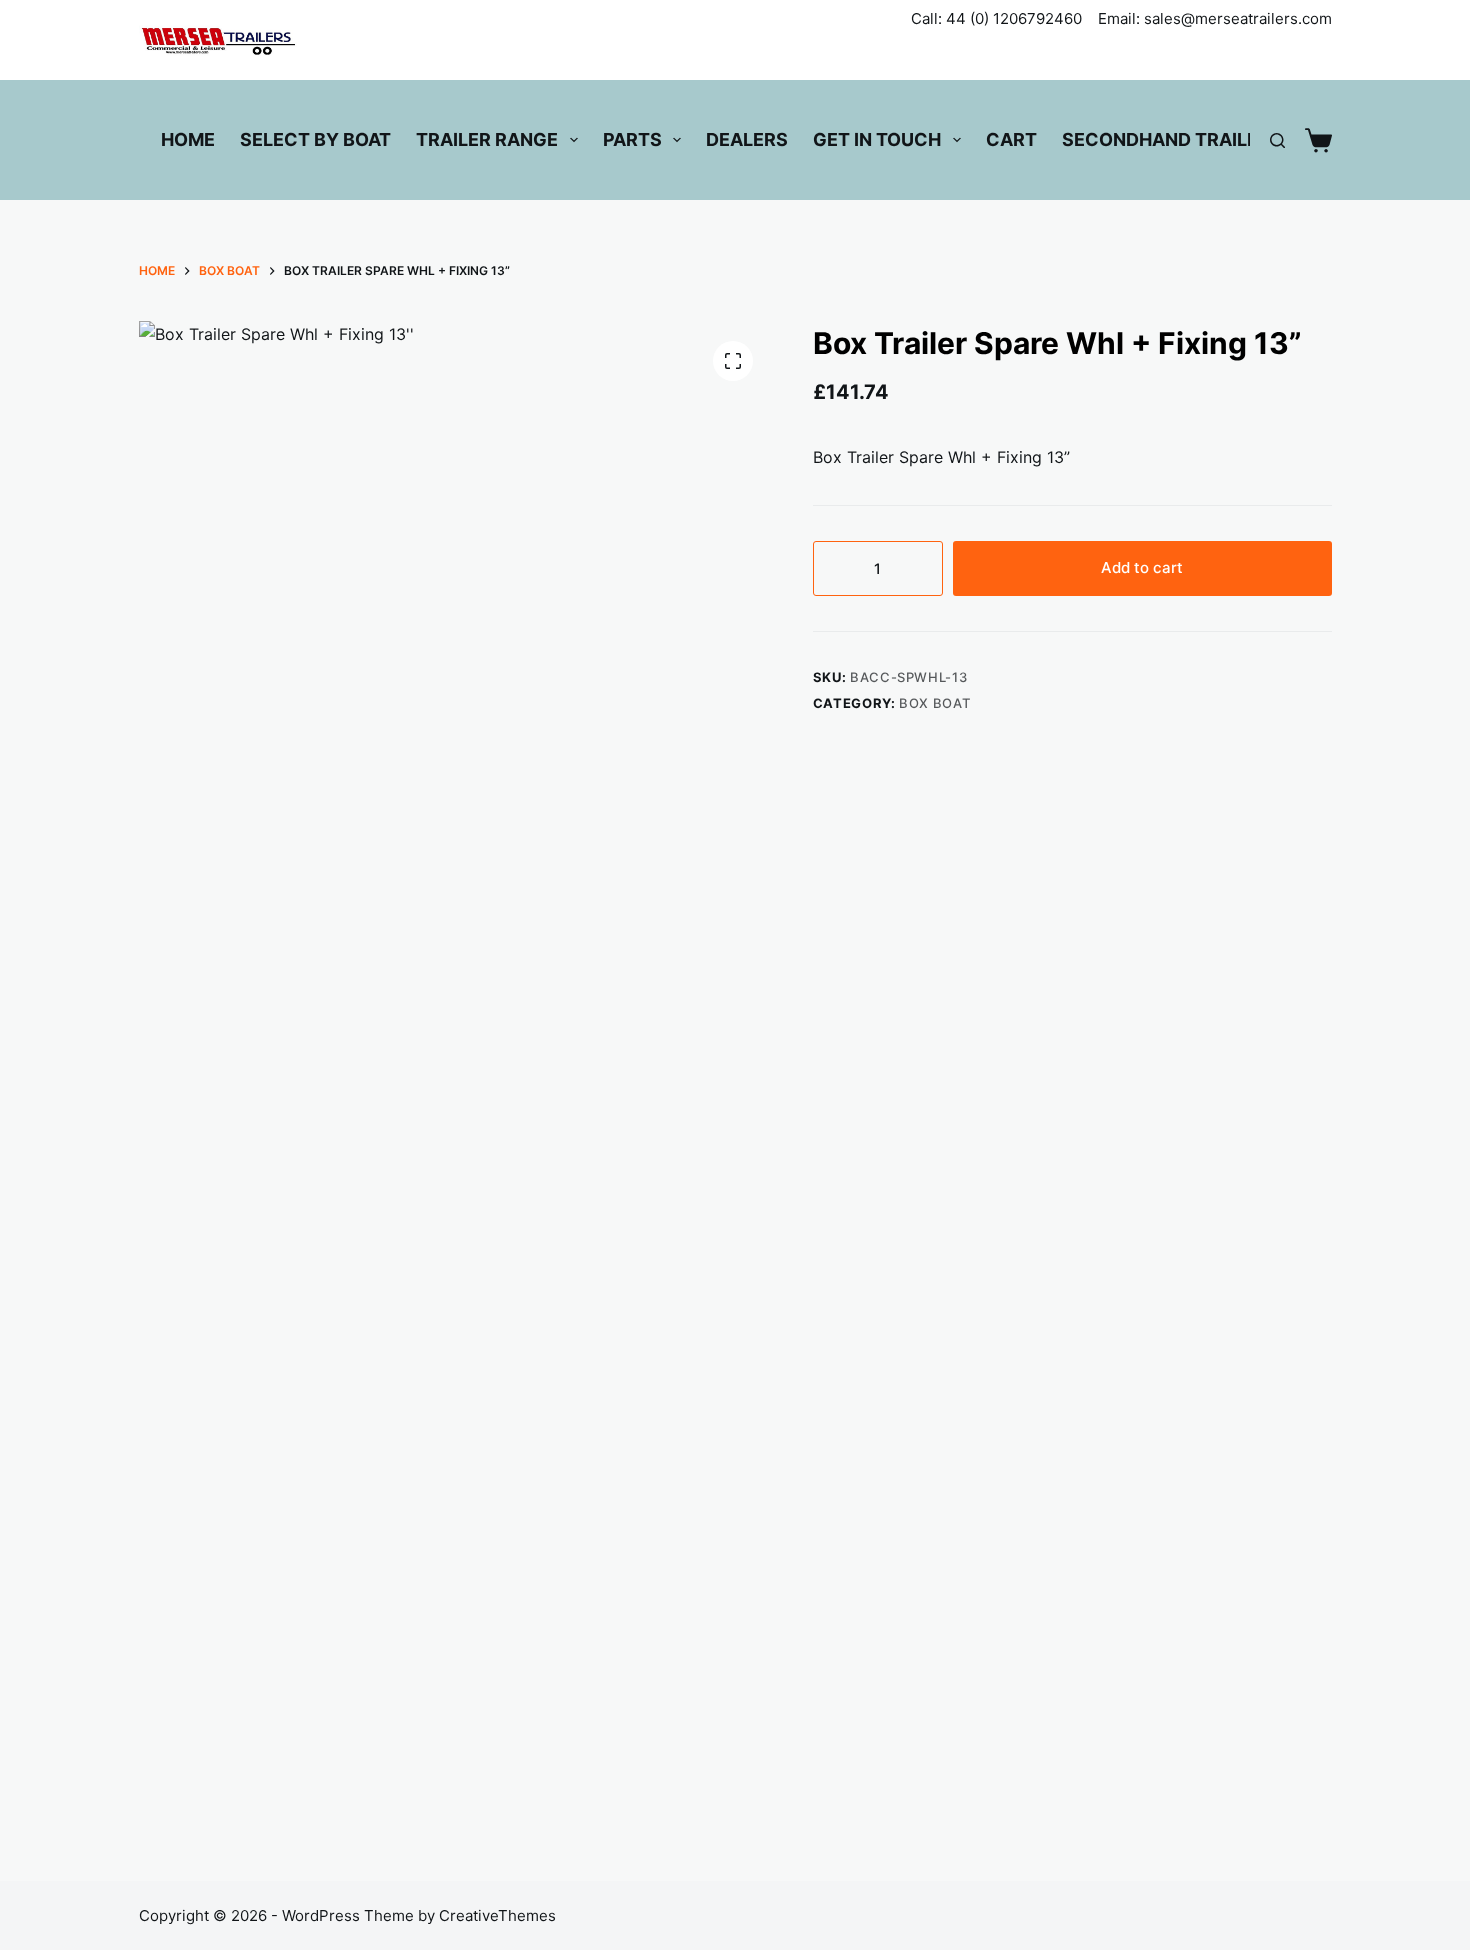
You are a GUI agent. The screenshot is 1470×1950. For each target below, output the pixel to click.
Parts (632, 139)
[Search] (1277, 140)
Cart (1011, 139)
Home (188, 139)
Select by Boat (315, 139)
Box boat (934, 703)
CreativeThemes (497, 1915)
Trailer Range (487, 139)
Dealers (747, 139)
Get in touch (877, 139)
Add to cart (1142, 567)
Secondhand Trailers (1172, 139)
